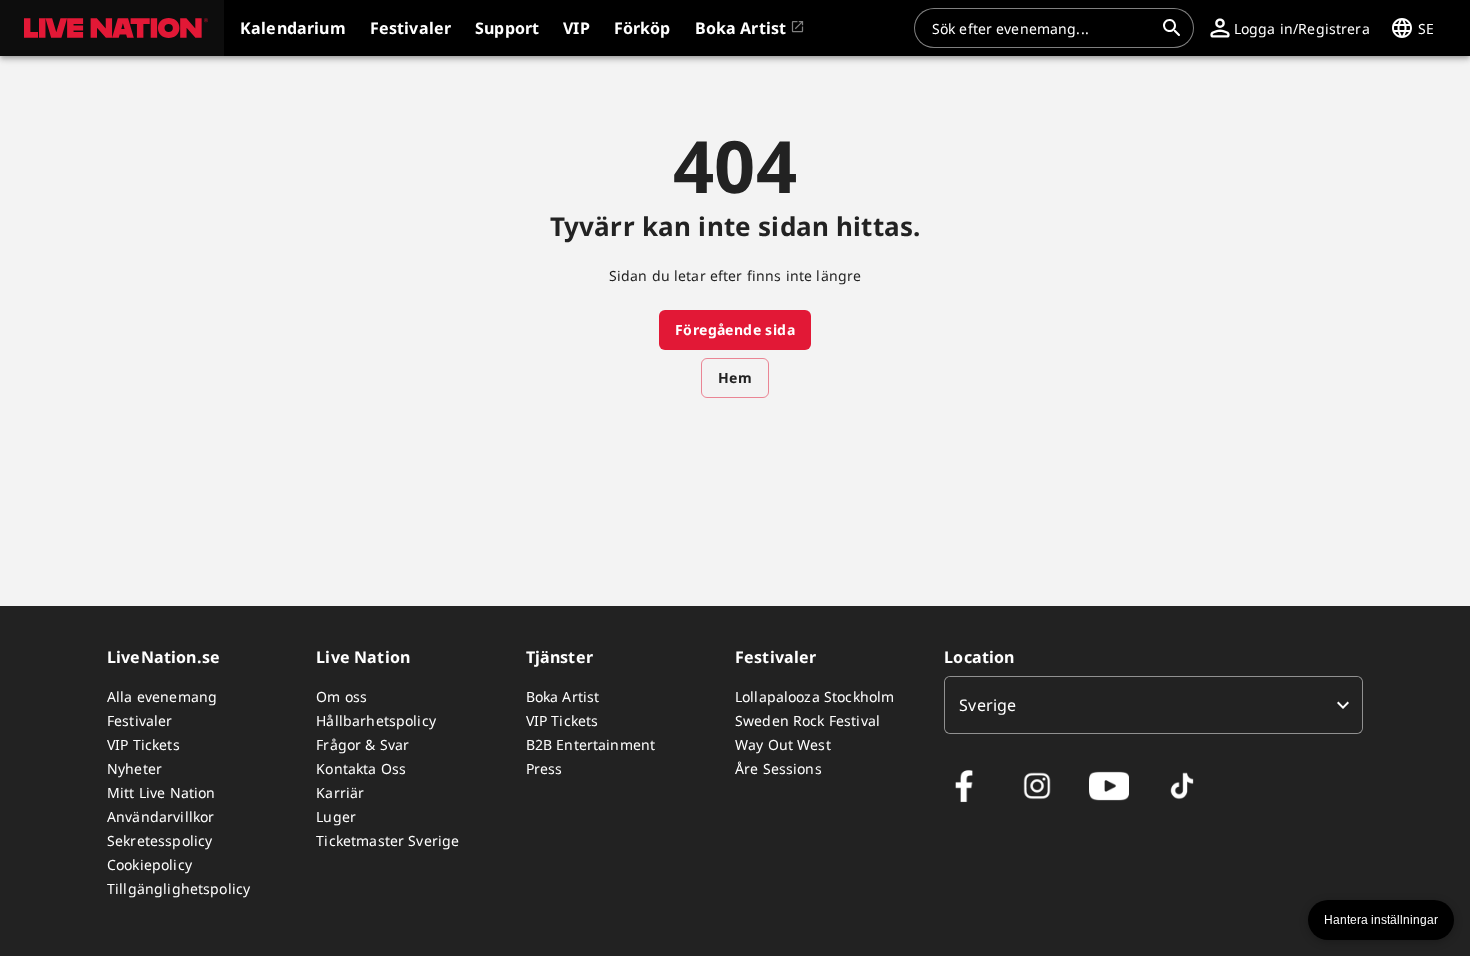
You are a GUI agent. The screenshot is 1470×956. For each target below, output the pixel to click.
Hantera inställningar (1381, 920)
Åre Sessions (778, 768)
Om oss (341, 696)
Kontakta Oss (361, 768)
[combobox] (1042, 28)
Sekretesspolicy (159, 840)
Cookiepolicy (149, 864)
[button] (112, 28)
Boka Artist (563, 696)
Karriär (340, 792)
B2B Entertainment (591, 744)
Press (544, 768)
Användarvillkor (160, 816)
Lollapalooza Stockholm (814, 696)
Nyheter (134, 768)
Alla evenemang (162, 696)
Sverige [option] (987, 705)
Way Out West (783, 744)
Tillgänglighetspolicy (178, 888)
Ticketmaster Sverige (387, 840)
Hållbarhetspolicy (376, 720)
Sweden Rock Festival (807, 720)
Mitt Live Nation (161, 792)
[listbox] (1153, 705)
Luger (336, 816)
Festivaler (140, 720)
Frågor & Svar (362, 744)
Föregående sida (735, 329)
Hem (735, 377)
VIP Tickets (143, 744)
